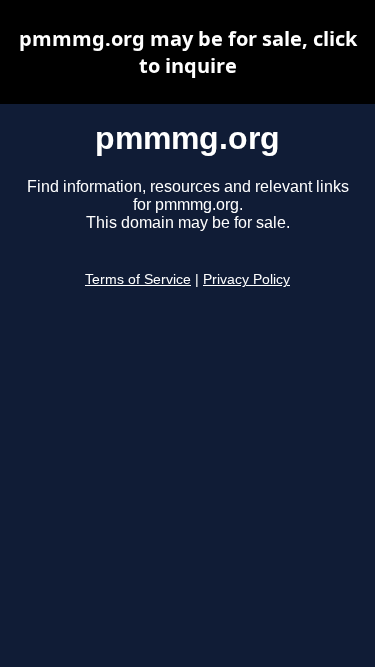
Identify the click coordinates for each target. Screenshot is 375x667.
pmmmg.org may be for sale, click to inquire (188, 52)
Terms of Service (138, 279)
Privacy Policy (246, 279)
